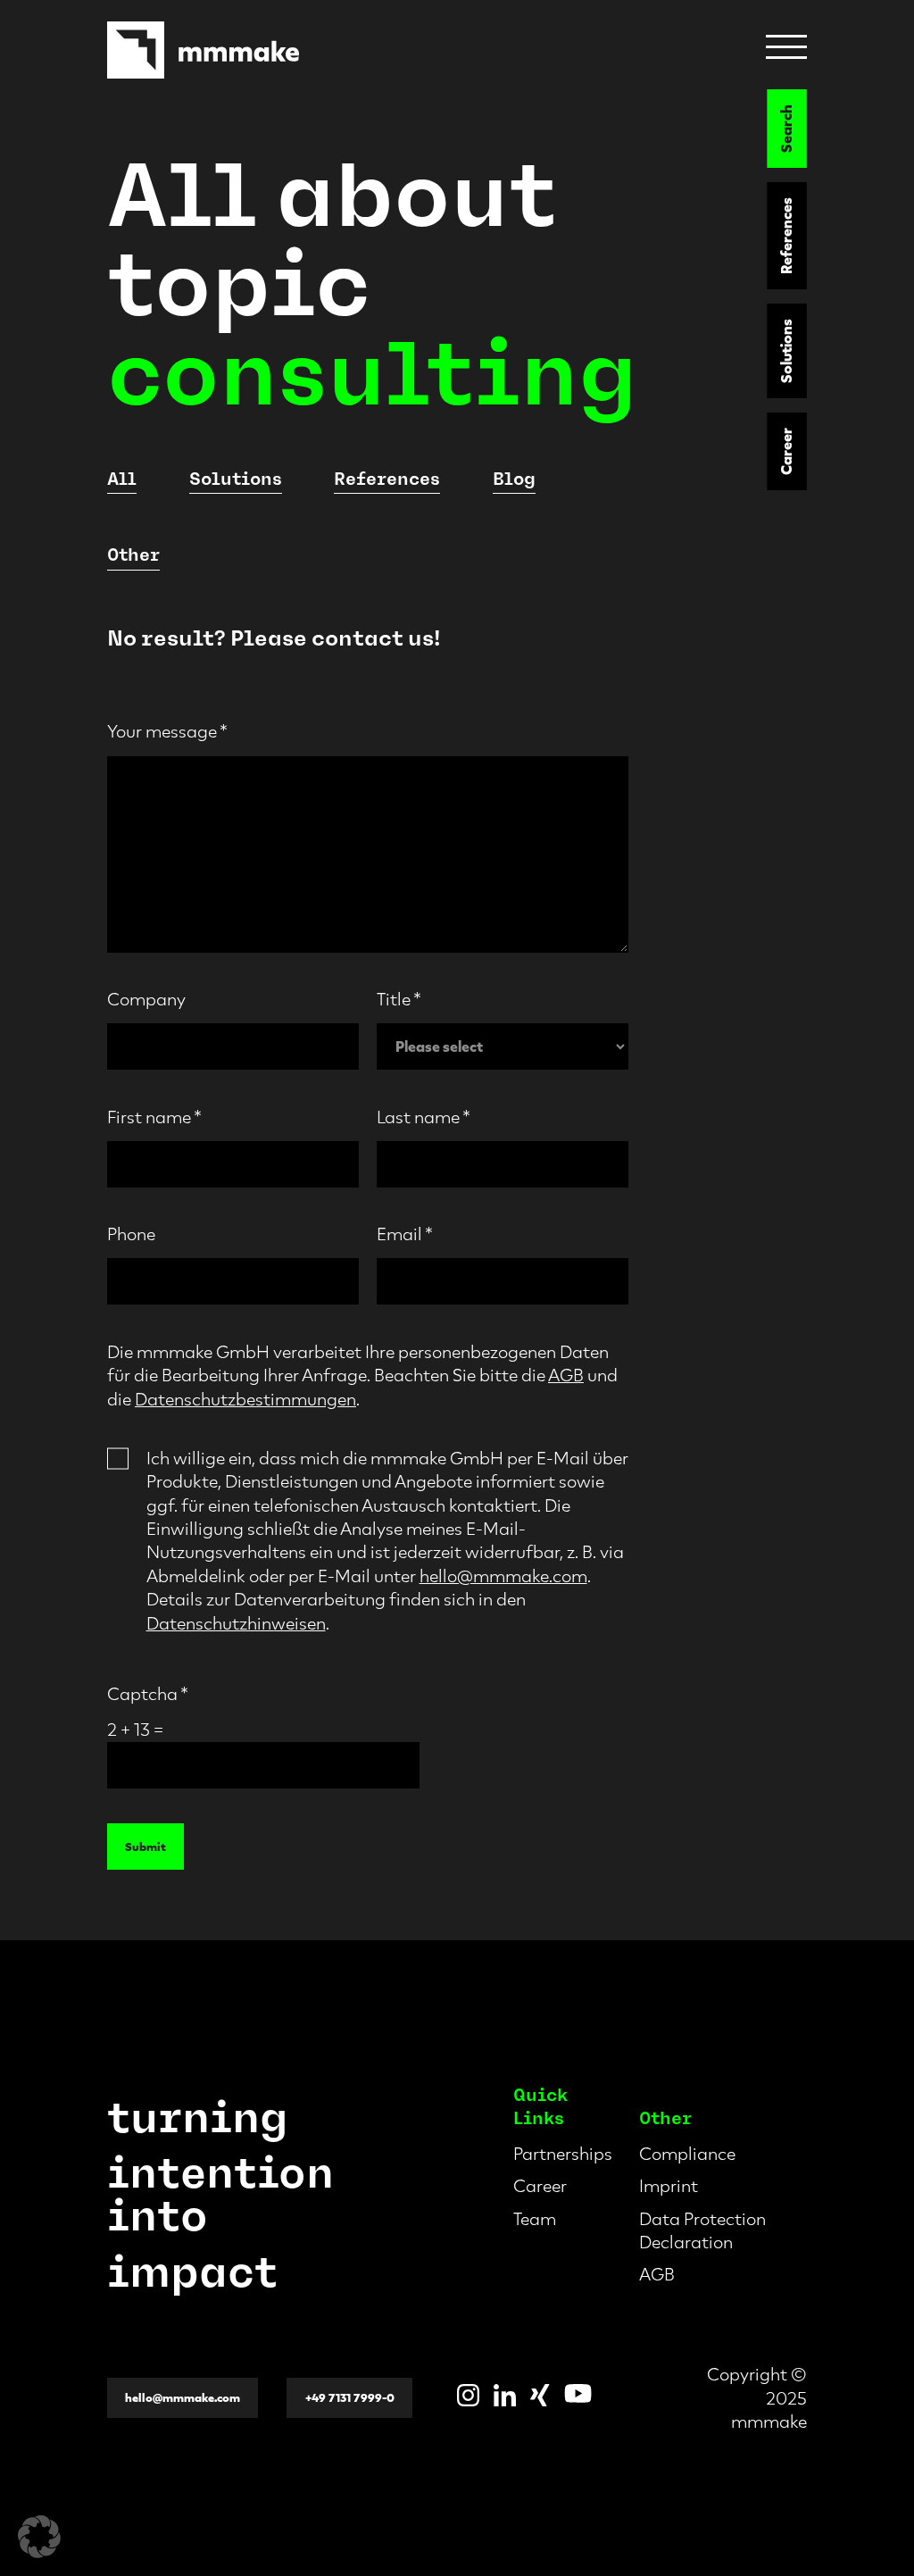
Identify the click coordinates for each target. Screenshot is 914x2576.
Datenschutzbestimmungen (245, 1399)
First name (154, 1117)
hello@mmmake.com (503, 1576)
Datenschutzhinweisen (236, 1623)
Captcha (148, 1694)
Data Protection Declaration (702, 2230)
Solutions (787, 351)
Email (405, 1234)
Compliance (687, 2154)
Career (787, 451)
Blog (514, 479)
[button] (39, 2537)
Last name (424, 1117)
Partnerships (563, 2154)
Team (535, 2219)
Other (133, 554)
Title (399, 999)
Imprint (669, 2186)
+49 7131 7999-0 (350, 2398)
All (122, 479)
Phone (131, 1234)
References (787, 236)
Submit (145, 1847)
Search (787, 129)
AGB (566, 1375)
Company (146, 999)
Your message (167, 731)
